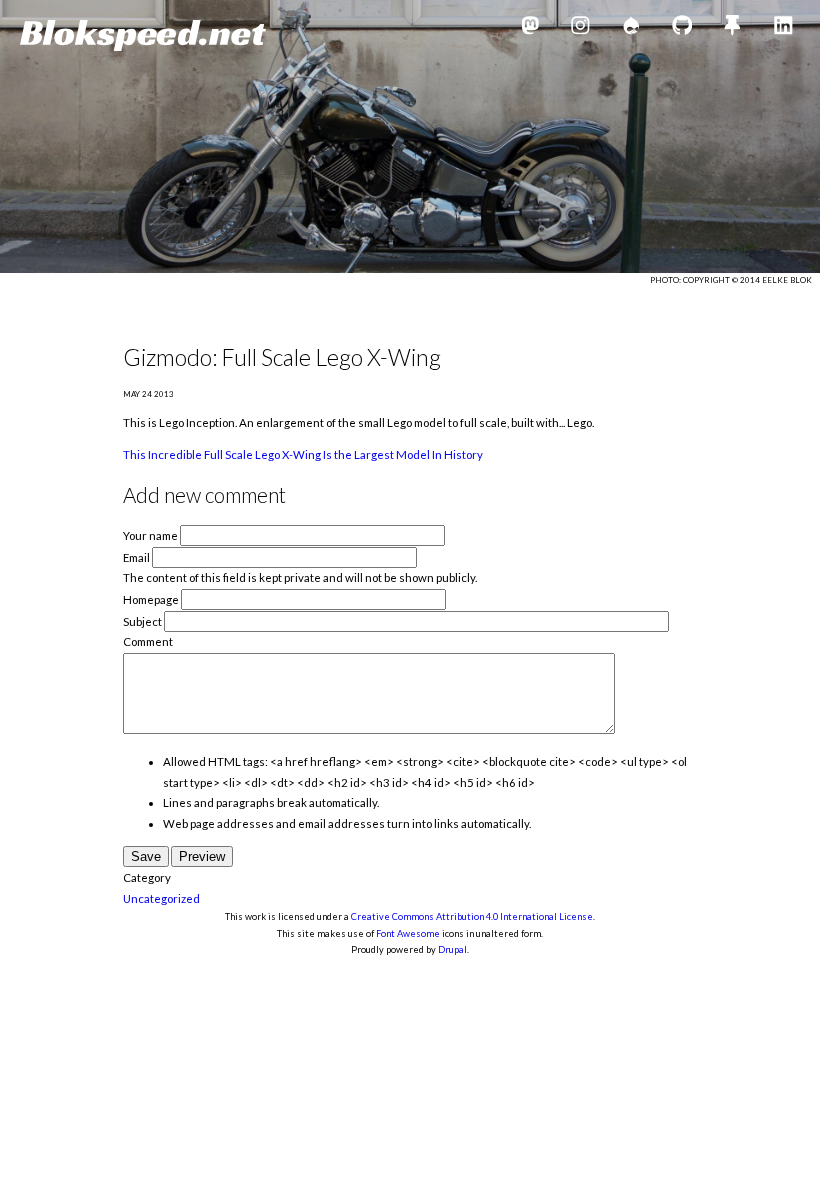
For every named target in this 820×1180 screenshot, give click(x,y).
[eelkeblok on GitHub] (682, 28)
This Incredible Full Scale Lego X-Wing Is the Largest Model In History (303, 454)
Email (136, 557)
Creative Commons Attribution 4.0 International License (472, 916)
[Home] (143, 35)
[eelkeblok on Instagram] (580, 28)
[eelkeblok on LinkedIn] (783, 28)
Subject (142, 621)
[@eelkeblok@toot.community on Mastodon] (530, 28)
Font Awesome (408, 933)
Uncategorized (161, 898)
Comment (148, 641)
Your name (150, 535)
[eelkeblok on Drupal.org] (631, 28)
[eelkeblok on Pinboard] (732, 28)
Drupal (452, 949)
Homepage (151, 599)
